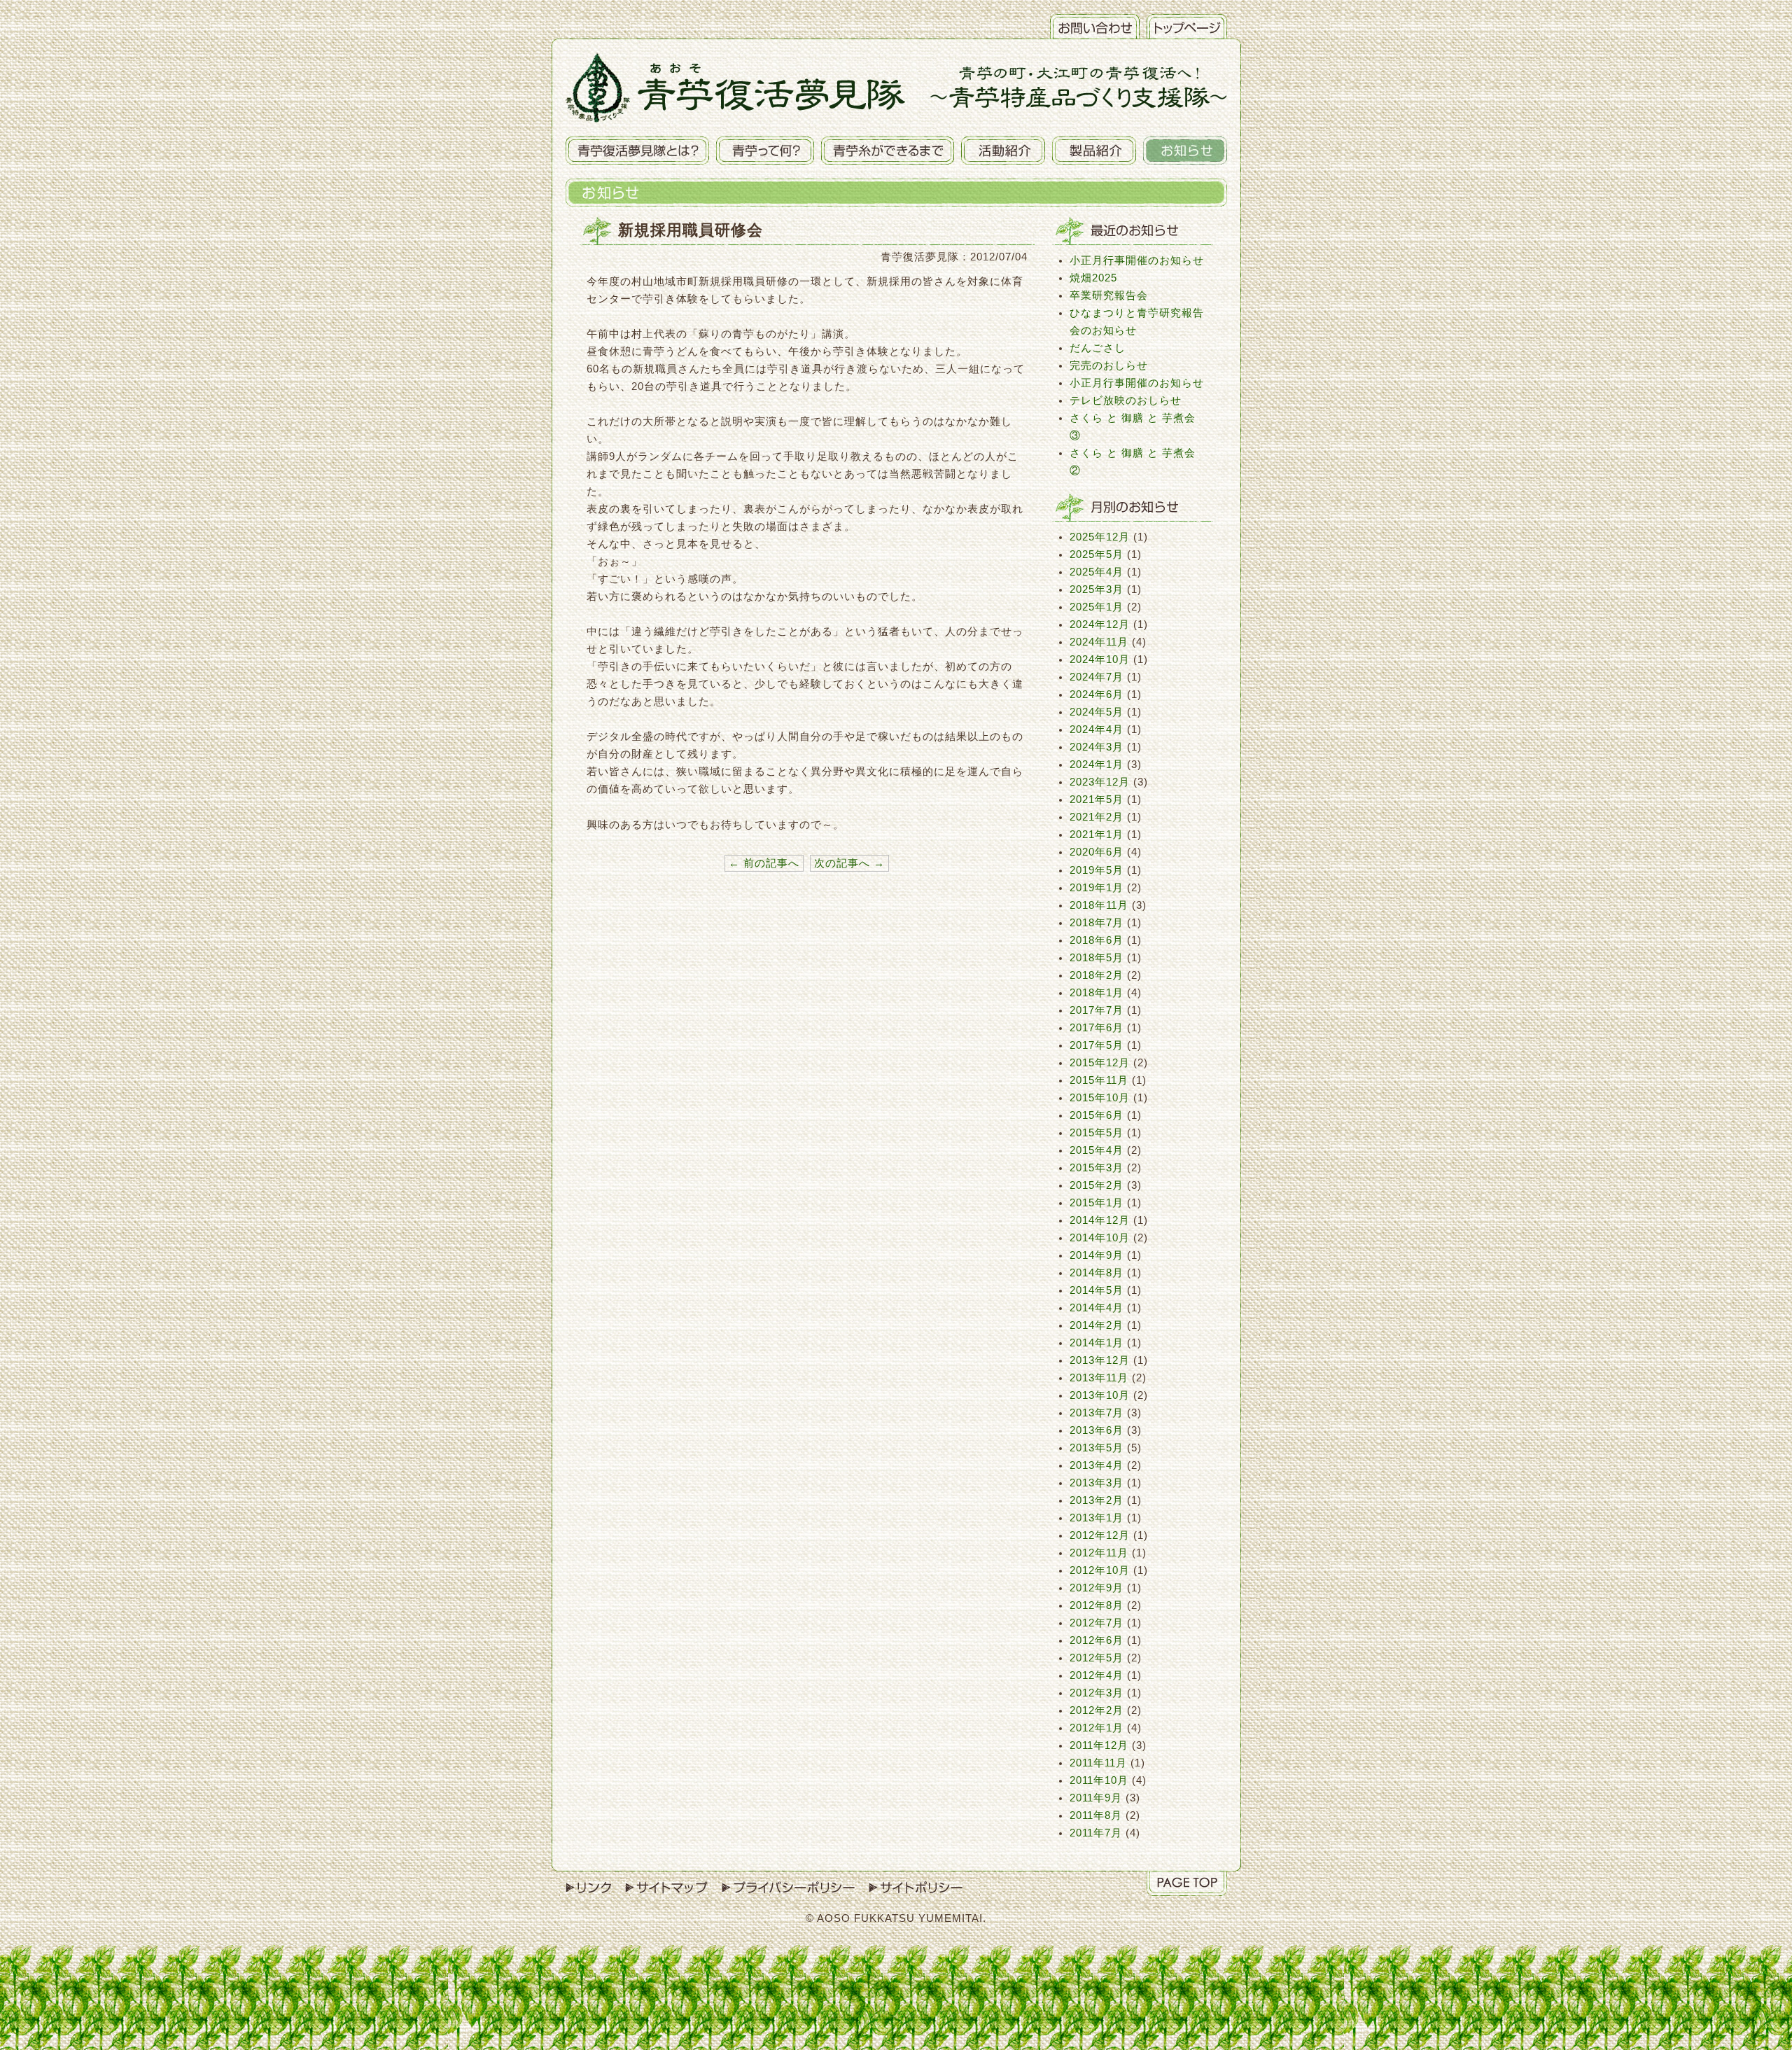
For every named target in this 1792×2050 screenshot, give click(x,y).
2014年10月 (1100, 1238)
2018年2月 (1097, 975)
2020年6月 (1097, 852)
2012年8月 (1097, 1605)
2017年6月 (1097, 1028)
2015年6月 (1097, 1115)
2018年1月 (1097, 993)
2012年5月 (1097, 1658)
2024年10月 (1100, 660)
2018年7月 (1097, 923)
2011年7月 (1096, 1833)
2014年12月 (1100, 1220)
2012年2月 (1097, 1710)
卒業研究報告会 (1109, 295)
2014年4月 (1097, 1308)
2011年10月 (1099, 1780)
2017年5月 (1097, 1045)
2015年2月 (1097, 1185)
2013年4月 (1097, 1465)
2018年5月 (1097, 958)
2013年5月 (1097, 1448)
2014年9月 (1097, 1255)
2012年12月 (1100, 1535)
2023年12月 (1100, 782)
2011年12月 (1099, 1745)
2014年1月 (1097, 1343)
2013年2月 (1097, 1500)
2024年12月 (1100, 625)
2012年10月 (1100, 1570)
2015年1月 (1097, 1203)
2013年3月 (1097, 1483)
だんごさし (1098, 348)
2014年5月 (1097, 1290)
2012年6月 (1097, 1640)
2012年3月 (1097, 1693)
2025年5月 (1097, 555)
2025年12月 (1100, 537)
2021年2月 (1097, 817)
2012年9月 (1097, 1588)
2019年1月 (1097, 888)
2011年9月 (1096, 1798)
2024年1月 (1097, 765)
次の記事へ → (849, 863)
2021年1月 (1097, 835)
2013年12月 (1100, 1360)
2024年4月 (1097, 730)
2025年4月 (1097, 572)
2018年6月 (1097, 940)
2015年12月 (1100, 1063)
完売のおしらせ (1109, 365)
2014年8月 (1097, 1273)
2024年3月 (1097, 747)
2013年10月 (1100, 1395)
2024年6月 (1097, 695)
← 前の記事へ (764, 863)
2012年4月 (1097, 1675)
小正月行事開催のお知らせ (1137, 260)
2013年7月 (1097, 1413)
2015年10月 (1100, 1098)
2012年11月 (1099, 1553)
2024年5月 (1097, 712)
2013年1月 (1097, 1518)
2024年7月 (1097, 677)
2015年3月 (1097, 1168)
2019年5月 (1097, 870)
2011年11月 (1098, 1763)
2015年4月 (1097, 1150)
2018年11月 (1099, 905)
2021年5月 (1097, 800)
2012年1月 (1097, 1728)
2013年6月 (1097, 1430)
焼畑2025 (1093, 278)
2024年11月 (1099, 642)
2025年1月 (1097, 607)
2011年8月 (1096, 1815)
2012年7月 (1097, 1623)
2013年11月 (1099, 1378)
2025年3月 (1097, 590)
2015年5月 (1097, 1133)
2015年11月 (1099, 1080)
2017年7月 (1097, 1010)
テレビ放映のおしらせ (1126, 400)
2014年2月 (1097, 1325)
